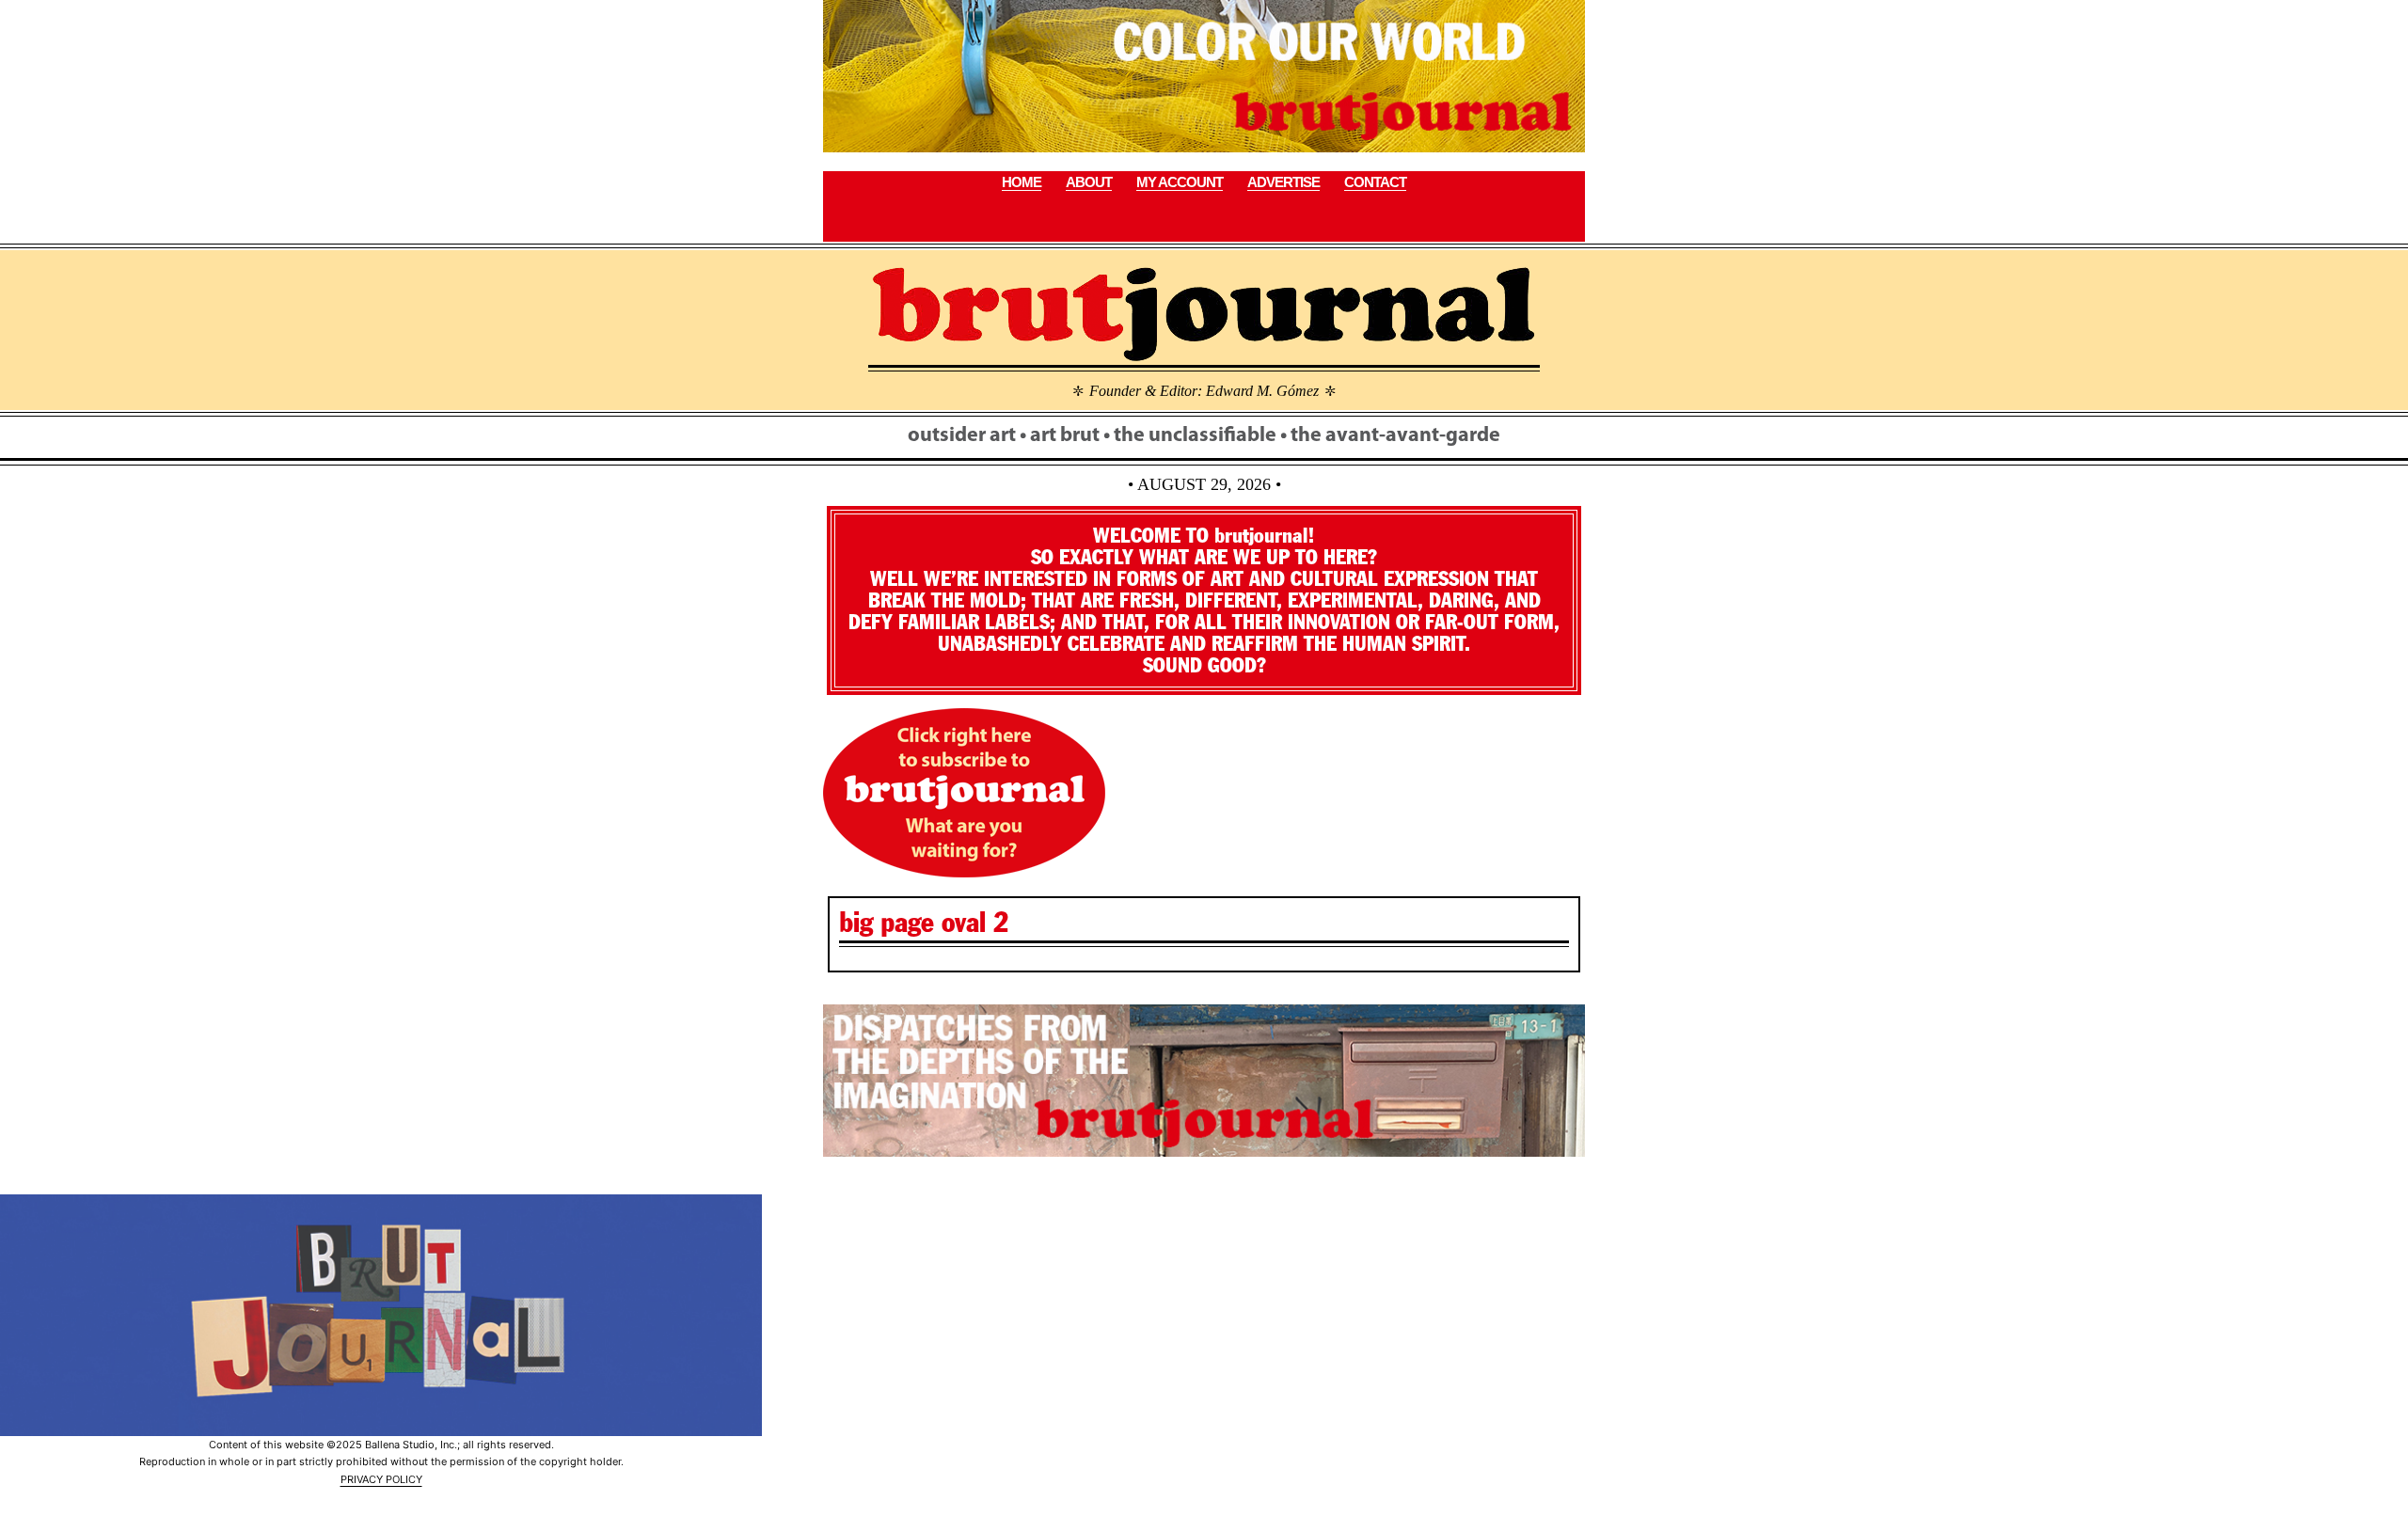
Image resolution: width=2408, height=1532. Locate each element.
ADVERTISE (1283, 182)
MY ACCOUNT (1180, 182)
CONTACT (1375, 182)
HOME (1022, 182)
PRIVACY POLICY (381, 1479)
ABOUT (1089, 182)
